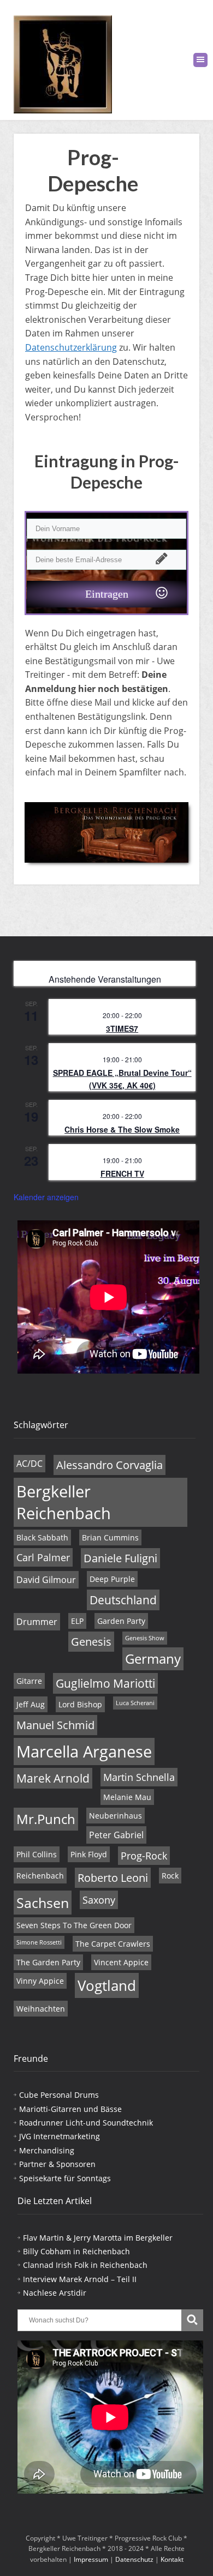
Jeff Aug (31, 1704)
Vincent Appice (121, 1962)
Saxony (99, 1900)
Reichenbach (40, 1876)
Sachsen (43, 1903)
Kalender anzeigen (46, 1197)
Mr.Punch (46, 1819)
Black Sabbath (42, 1537)
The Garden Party (48, 1962)
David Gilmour (46, 1580)
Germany (153, 1659)
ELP (77, 1621)
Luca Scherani (135, 1703)
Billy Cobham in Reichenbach (76, 2251)
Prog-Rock (144, 1856)
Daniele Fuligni (120, 1558)
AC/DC (29, 1464)
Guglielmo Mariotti (105, 1683)
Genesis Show (145, 1638)
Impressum (91, 2559)
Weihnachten (41, 2009)
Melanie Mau (127, 1797)
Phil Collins (37, 1854)
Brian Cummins (110, 1537)
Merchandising (47, 2150)
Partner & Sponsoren (57, 2164)
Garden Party (121, 1621)
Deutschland (123, 1600)
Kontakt (172, 2559)
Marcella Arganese (84, 1752)
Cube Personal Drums (59, 2095)
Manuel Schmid (55, 1725)
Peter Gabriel (116, 1835)
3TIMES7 (122, 1028)
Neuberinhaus (116, 1816)
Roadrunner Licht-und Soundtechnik (86, 2123)
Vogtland (107, 1985)
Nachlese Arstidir (55, 2293)
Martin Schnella (139, 1777)
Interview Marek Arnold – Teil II (80, 2279)
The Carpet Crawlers (113, 1944)
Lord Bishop (80, 1704)
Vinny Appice (40, 1981)
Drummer (37, 1622)
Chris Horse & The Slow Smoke (122, 1129)
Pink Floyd (89, 1854)
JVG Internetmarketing (60, 2136)
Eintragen (107, 594)
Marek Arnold (53, 1778)
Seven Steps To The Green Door (74, 1925)
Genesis (91, 1642)
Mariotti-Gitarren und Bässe (70, 2109)
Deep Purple (112, 1579)
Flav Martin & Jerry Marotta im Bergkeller (98, 2238)
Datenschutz (134, 2559)
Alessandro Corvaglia (110, 1465)
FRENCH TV (122, 1173)
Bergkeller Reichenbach (64, 1502)
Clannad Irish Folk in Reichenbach (85, 2265)
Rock (170, 1876)
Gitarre (29, 1681)
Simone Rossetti (39, 1942)
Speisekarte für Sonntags (65, 2178)
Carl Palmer (43, 1557)
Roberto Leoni (113, 1878)
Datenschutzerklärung (71, 347)
